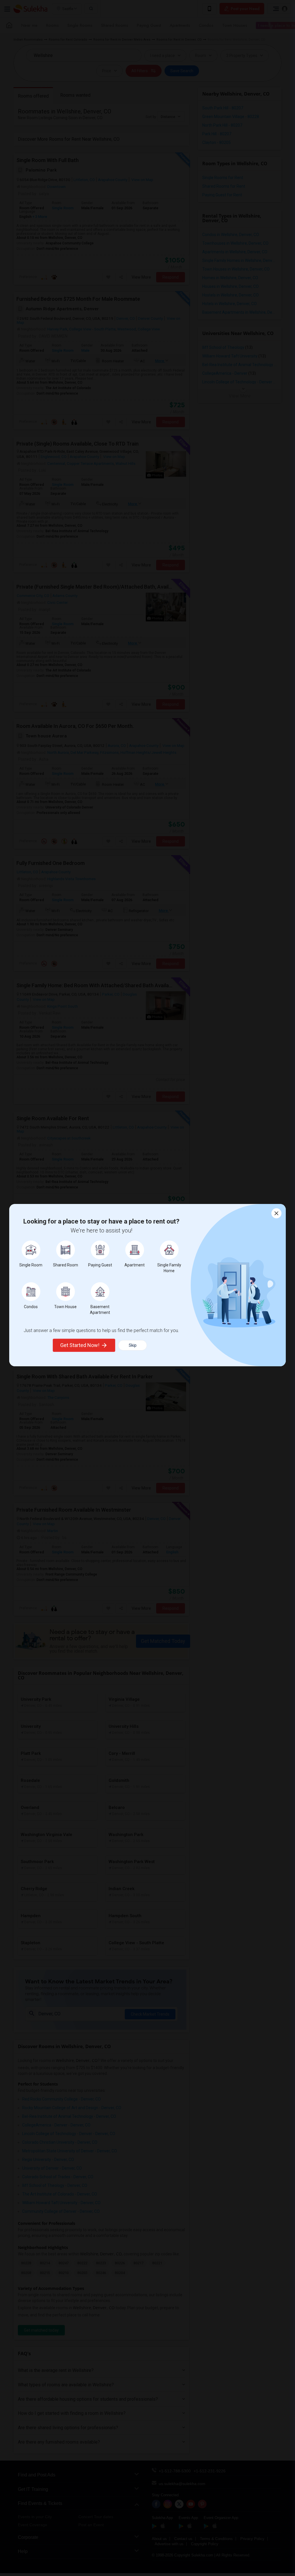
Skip (133, 1345)
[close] (276, 1213)
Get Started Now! (80, 1345)
